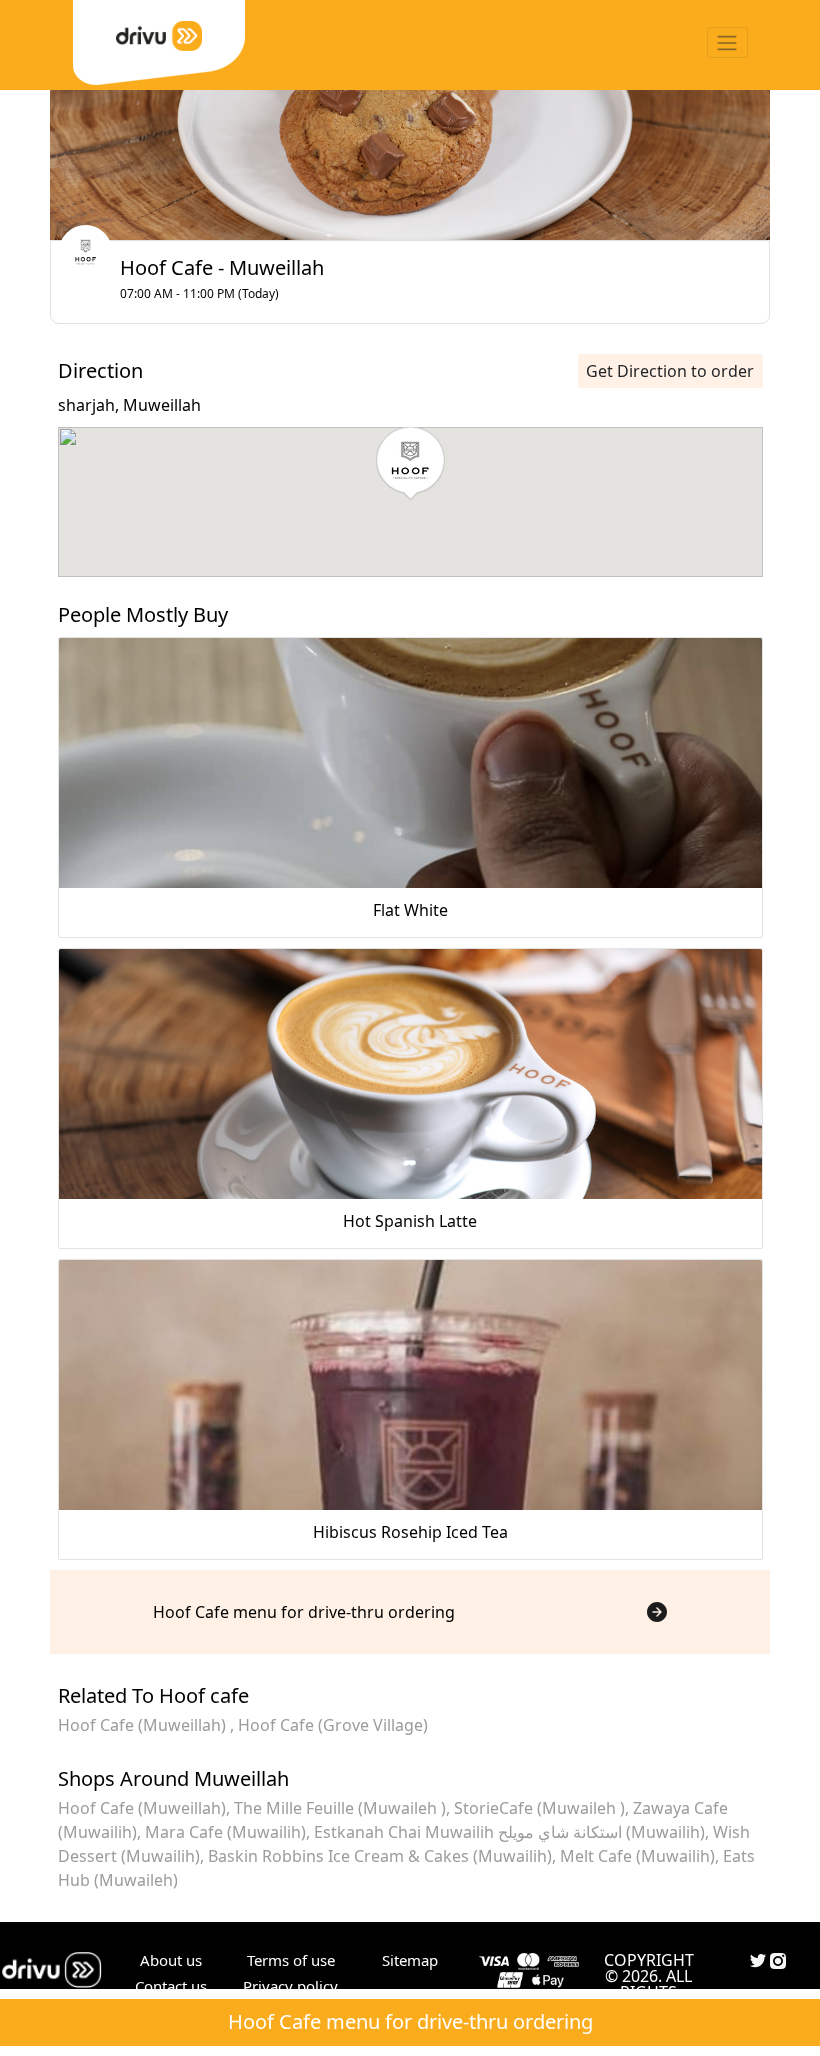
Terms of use (291, 1960)
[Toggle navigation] (727, 42)
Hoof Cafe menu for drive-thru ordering (410, 2021)
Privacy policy (290, 1986)
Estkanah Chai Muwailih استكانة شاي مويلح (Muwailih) (509, 1832)
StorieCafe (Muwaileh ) (539, 1808)
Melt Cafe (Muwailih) (637, 1856)
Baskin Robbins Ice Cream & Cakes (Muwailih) (380, 1856)
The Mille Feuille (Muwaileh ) (340, 1808)
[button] (410, 464)
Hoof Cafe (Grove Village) (333, 1725)
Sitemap (410, 1960)
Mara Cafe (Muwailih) (225, 1832)
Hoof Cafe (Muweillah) (144, 1725)
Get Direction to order (670, 371)
